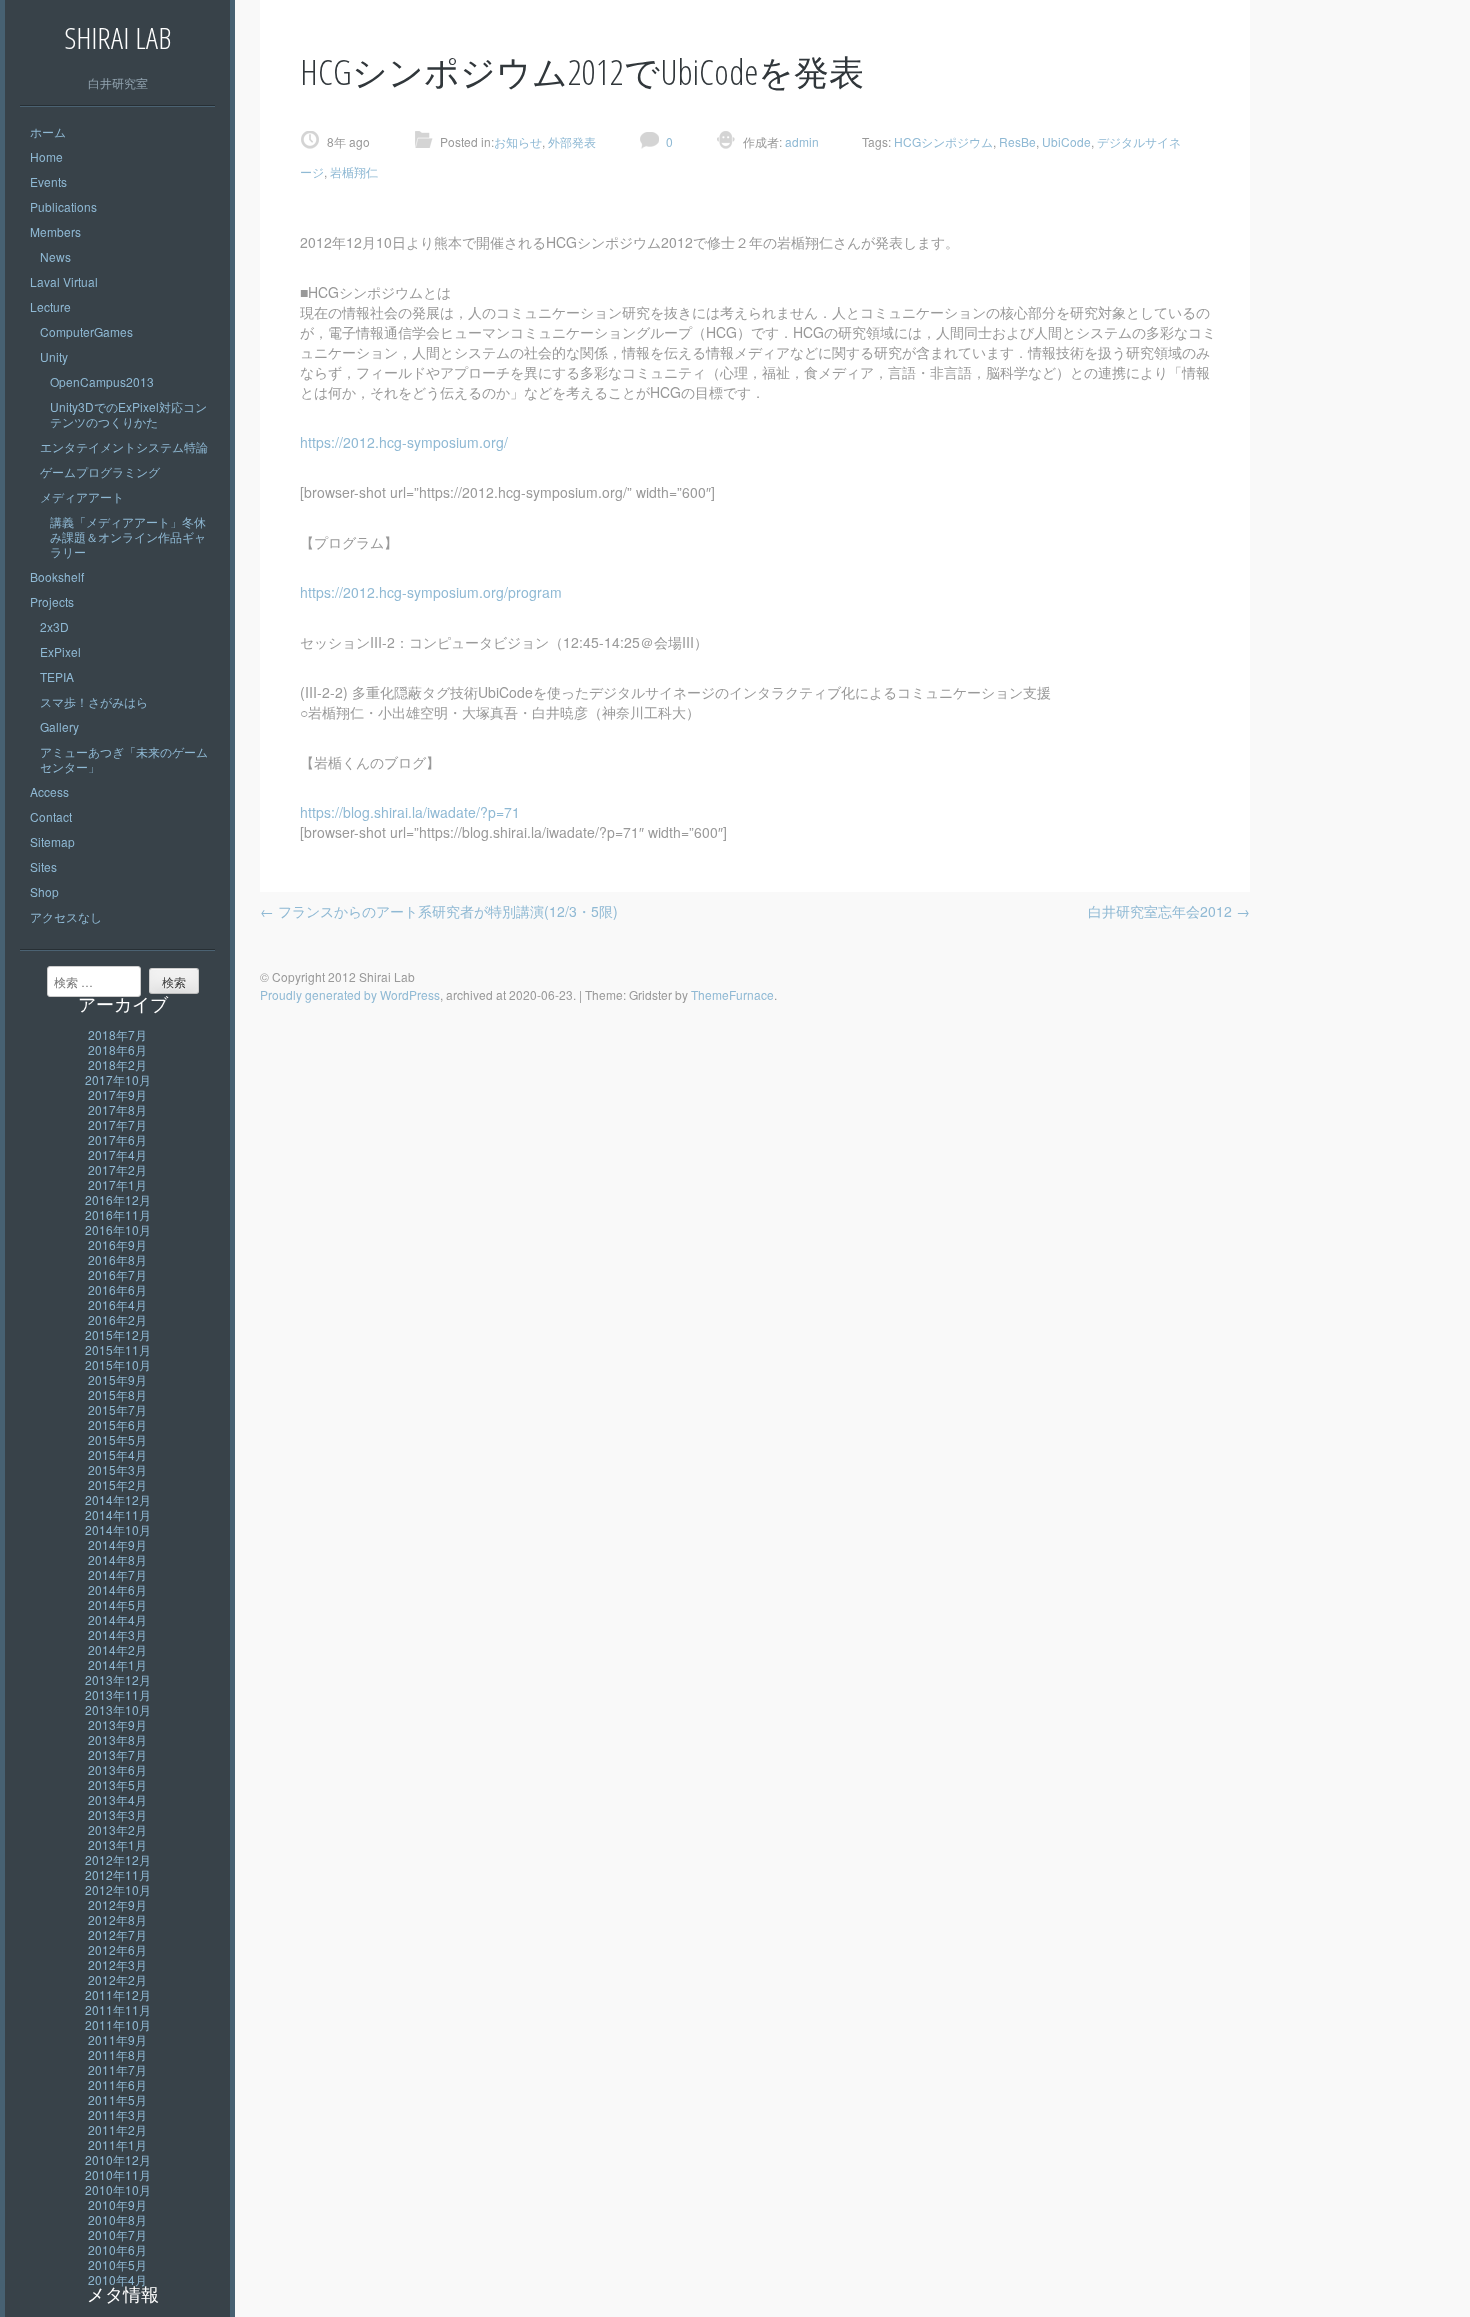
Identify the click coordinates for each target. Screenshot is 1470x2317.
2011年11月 (118, 2009)
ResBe (1017, 141)
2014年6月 (117, 1589)
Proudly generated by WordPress (350, 994)
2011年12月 (118, 1994)
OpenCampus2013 (102, 381)
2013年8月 (117, 1739)
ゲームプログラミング (100, 471)
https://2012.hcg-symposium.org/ (404, 442)
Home (46, 156)
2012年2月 (117, 1979)
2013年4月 (117, 1799)
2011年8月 (117, 2054)
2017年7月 (117, 1124)
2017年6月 (117, 1139)
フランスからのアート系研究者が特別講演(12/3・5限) (439, 911)
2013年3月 (117, 1814)
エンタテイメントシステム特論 (124, 446)
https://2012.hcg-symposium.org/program (431, 592)
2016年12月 (118, 1199)
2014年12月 (118, 1499)
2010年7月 (117, 2234)
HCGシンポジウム (943, 141)
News (55, 256)
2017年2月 (117, 1169)
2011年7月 (117, 2069)
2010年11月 (118, 2174)
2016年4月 (117, 1304)
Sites (43, 866)
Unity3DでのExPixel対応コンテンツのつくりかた (128, 414)
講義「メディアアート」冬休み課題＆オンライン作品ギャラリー (128, 536)
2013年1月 (117, 1844)
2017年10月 (118, 1079)
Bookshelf (57, 576)
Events (48, 181)
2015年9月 (117, 1379)
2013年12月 (118, 1679)
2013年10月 (118, 1709)
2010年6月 (117, 2249)
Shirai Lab (117, 37)
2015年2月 (117, 1484)
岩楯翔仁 (354, 171)
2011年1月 (117, 2144)
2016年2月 (117, 1319)
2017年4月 (117, 1154)
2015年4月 (117, 1454)
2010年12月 (118, 2159)
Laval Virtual (64, 281)
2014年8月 (117, 1559)
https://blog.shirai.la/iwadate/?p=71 (410, 812)
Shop (44, 891)
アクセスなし (66, 916)
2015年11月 (118, 1349)
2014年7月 (117, 1574)
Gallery (59, 726)
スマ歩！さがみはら (94, 701)
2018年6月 (117, 1049)
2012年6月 (117, 1949)
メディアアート (82, 496)
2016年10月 (118, 1229)
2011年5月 (117, 2099)
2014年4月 (117, 1619)
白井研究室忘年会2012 (1169, 911)
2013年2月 (117, 1829)
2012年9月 (117, 1904)
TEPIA (57, 676)
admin (800, 141)
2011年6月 (117, 2084)
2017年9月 (117, 1094)
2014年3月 (117, 1634)
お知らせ (518, 141)
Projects (52, 601)
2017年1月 (117, 1184)
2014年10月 (118, 1529)
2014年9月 (117, 1544)
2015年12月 (118, 1334)
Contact (51, 816)
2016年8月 (117, 1259)
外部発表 (572, 141)
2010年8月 (117, 2219)
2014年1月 (117, 1664)
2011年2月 (117, 2129)
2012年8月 (117, 1919)
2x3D (54, 626)
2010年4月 (117, 2279)
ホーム (48, 131)
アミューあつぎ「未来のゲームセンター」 (124, 759)
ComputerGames (86, 331)
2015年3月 (117, 1469)
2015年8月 (117, 1394)
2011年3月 (117, 2114)
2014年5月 (117, 1604)
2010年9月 (117, 2204)
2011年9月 (117, 2039)
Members (55, 231)
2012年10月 (118, 1889)
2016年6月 (117, 1289)
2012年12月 (118, 1859)
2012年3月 (117, 1964)
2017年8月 (117, 1109)
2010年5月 (117, 2264)
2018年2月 (117, 1064)
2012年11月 (118, 1874)
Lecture (50, 306)
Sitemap (52, 841)
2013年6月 (117, 1769)
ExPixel (60, 651)
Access (49, 791)
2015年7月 (117, 1409)
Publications (63, 206)
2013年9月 (117, 1724)
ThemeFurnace (732, 994)
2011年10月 (118, 2024)
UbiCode (1066, 141)
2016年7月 (117, 1274)
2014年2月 (117, 1649)
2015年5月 (117, 1439)
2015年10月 (118, 1364)
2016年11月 (118, 1214)
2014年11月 (118, 1514)
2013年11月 (118, 1694)
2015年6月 (117, 1424)
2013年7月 (117, 1754)
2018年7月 (117, 1034)
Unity (54, 356)
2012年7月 (117, 1934)
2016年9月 (117, 1244)
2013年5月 (117, 1784)
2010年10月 (118, 2189)
